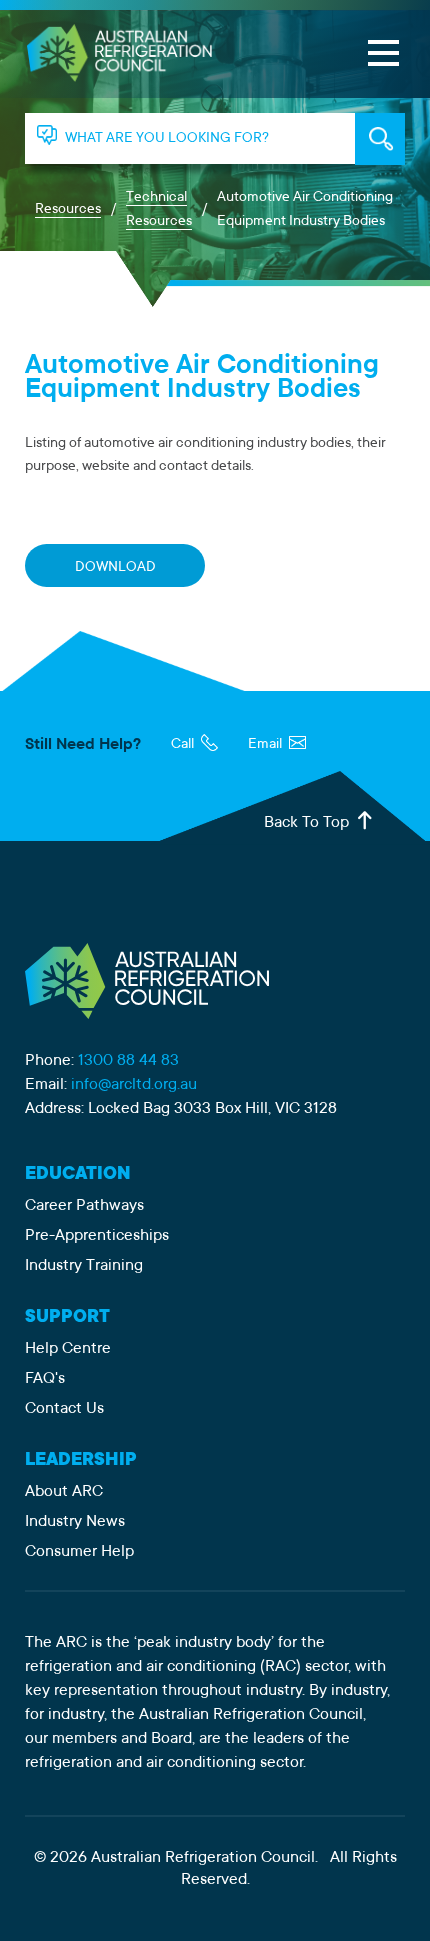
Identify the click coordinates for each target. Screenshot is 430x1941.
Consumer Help (79, 1552)
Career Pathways (84, 1206)
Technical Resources (159, 210)
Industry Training (84, 1266)
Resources (68, 210)
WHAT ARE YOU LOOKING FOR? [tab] (167, 139)
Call (184, 745)
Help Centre (68, 1349)
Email (266, 745)
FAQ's (45, 1379)
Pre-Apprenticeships (97, 1236)
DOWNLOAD (115, 568)
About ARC (64, 1492)
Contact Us (64, 1409)
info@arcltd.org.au (134, 1085)
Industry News (75, 1522)
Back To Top (308, 823)
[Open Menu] (383, 53)
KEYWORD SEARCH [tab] (380, 139)
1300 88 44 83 (128, 1061)
